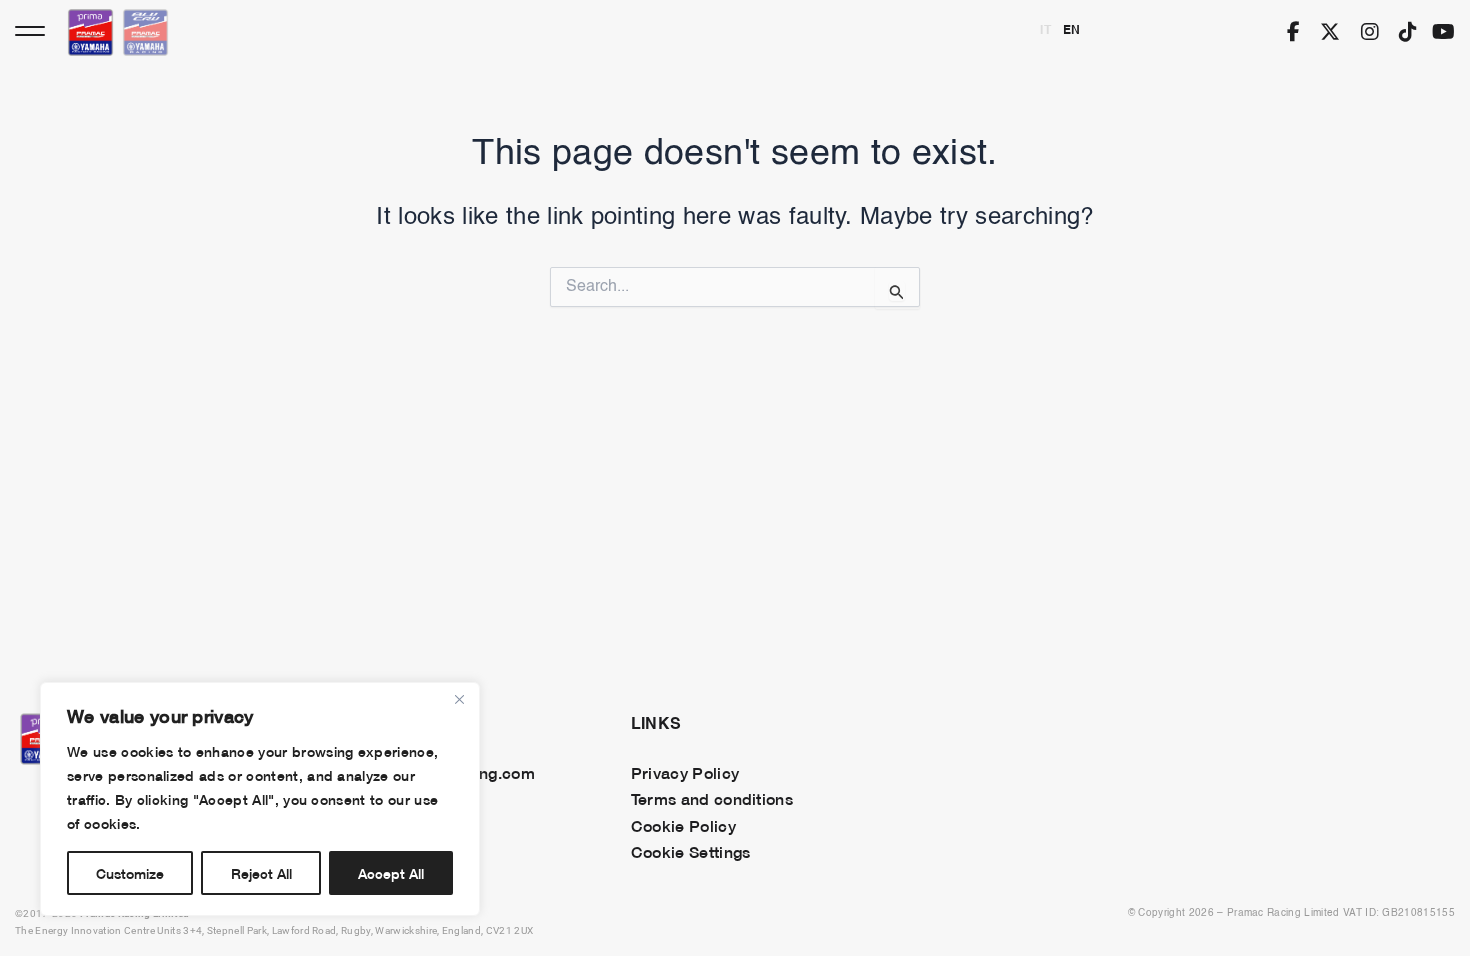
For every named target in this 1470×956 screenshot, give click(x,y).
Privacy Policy (685, 772)
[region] (260, 799)
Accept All (391, 872)
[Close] (459, 699)
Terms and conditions (712, 798)
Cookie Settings (691, 851)
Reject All (261, 872)
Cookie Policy (683, 825)
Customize (130, 872)
